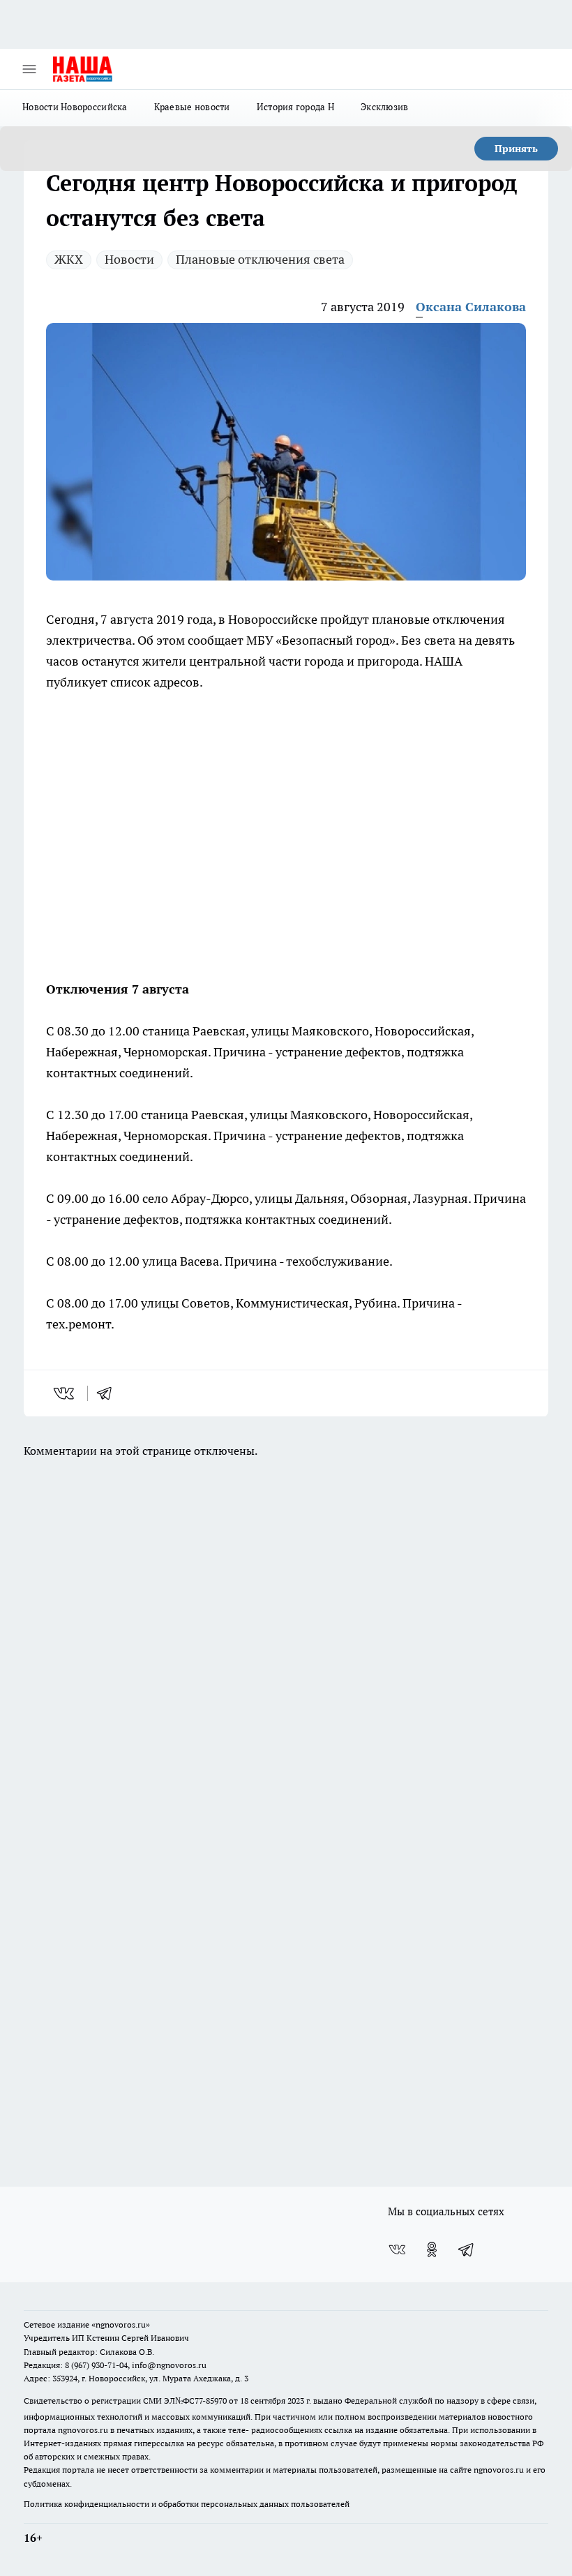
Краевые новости (192, 107)
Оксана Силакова (471, 307)
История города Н (295, 107)
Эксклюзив (384, 107)
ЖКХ (69, 259)
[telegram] (109, 1393)
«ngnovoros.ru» (121, 2324)
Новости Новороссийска (75, 107)
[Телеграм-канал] (467, 2249)
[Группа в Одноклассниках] (432, 2249)
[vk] (65, 1393)
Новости (129, 259)
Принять (516, 149)
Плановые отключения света (260, 259)
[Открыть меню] (29, 69)
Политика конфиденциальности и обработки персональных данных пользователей (187, 2504)
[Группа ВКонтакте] (397, 2249)
